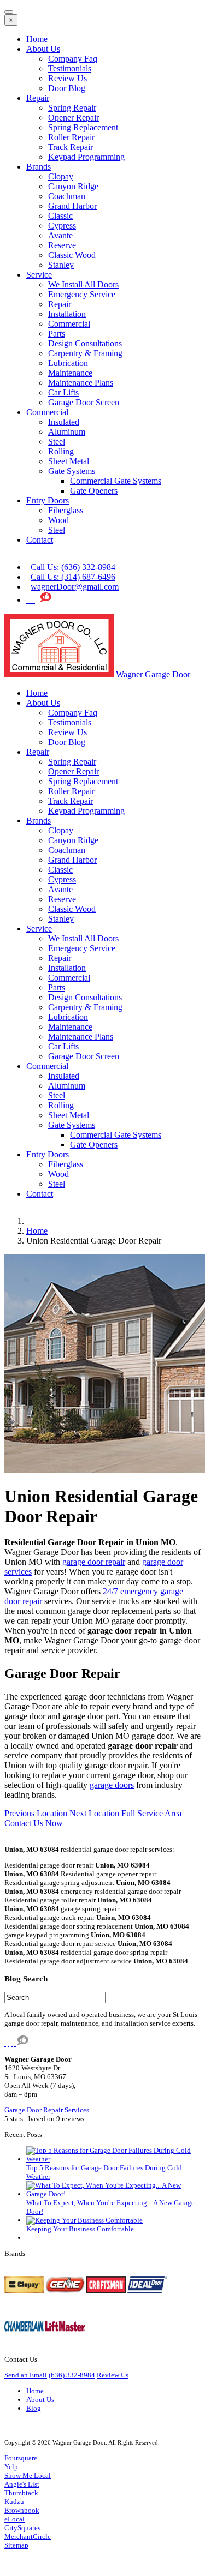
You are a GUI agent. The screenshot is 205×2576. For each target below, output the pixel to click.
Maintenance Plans (81, 383)
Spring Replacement (83, 127)
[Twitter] (28, 600)
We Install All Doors (83, 284)
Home (37, 39)
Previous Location (36, 1813)
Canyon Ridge (73, 186)
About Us (43, 49)
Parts (57, 334)
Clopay (61, 176)
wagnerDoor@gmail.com (75, 587)
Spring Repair (72, 108)
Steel (57, 442)
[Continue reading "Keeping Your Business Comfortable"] (84, 2220)
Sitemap (16, 2545)
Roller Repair (71, 137)
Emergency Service (82, 294)
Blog (34, 2408)
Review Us (68, 78)
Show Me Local (28, 2475)
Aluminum (67, 432)
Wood (58, 520)
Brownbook (22, 2510)
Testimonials (70, 68)
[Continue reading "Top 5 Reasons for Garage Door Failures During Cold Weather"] (113, 2159)
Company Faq (73, 59)
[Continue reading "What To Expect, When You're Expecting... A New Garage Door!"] (113, 2194)
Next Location (94, 1813)
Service (39, 275)
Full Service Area (151, 1813)
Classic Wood (72, 255)
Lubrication (68, 363)
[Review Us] (46, 600)
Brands (39, 167)
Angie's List (22, 2484)
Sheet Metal (69, 461)
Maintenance (70, 373)
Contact (40, 540)
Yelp (11, 2467)
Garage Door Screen (84, 402)
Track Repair (71, 147)
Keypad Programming (86, 157)
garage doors (112, 1785)
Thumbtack (21, 2493)
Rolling (61, 451)
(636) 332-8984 (72, 2375)
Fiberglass (66, 510)
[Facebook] (33, 600)
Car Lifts (63, 392)
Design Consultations (85, 343)
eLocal (14, 2519)
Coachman (67, 196)
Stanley (61, 265)
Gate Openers (94, 491)
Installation (67, 314)
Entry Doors (48, 500)
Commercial (69, 324)
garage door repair (94, 1562)
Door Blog (67, 88)
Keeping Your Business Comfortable (80, 2229)
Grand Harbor (72, 206)
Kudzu (14, 2502)
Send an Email (26, 2375)
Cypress (62, 226)
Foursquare (21, 2458)
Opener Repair (74, 118)
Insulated (64, 422)
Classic (60, 216)
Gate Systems (72, 471)
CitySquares (22, 2528)
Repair (38, 98)
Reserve (62, 245)
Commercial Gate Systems (116, 481)
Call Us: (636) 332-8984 (73, 567)
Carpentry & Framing (85, 353)
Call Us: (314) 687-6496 (73, 577)
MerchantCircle (28, 2536)
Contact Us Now (34, 1823)
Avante (60, 235)
